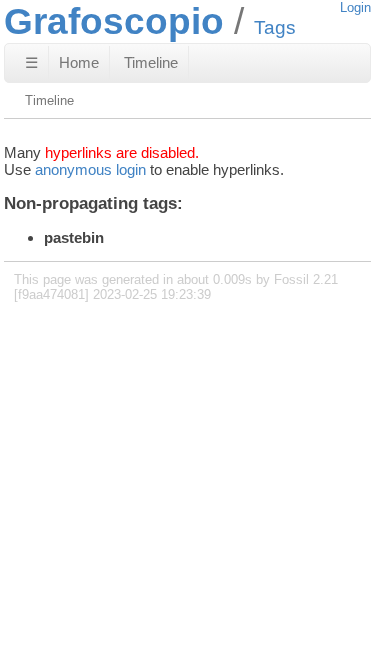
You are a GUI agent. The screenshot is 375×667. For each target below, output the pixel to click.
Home (79, 62)
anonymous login (90, 169)
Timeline (151, 62)
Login (355, 7)
